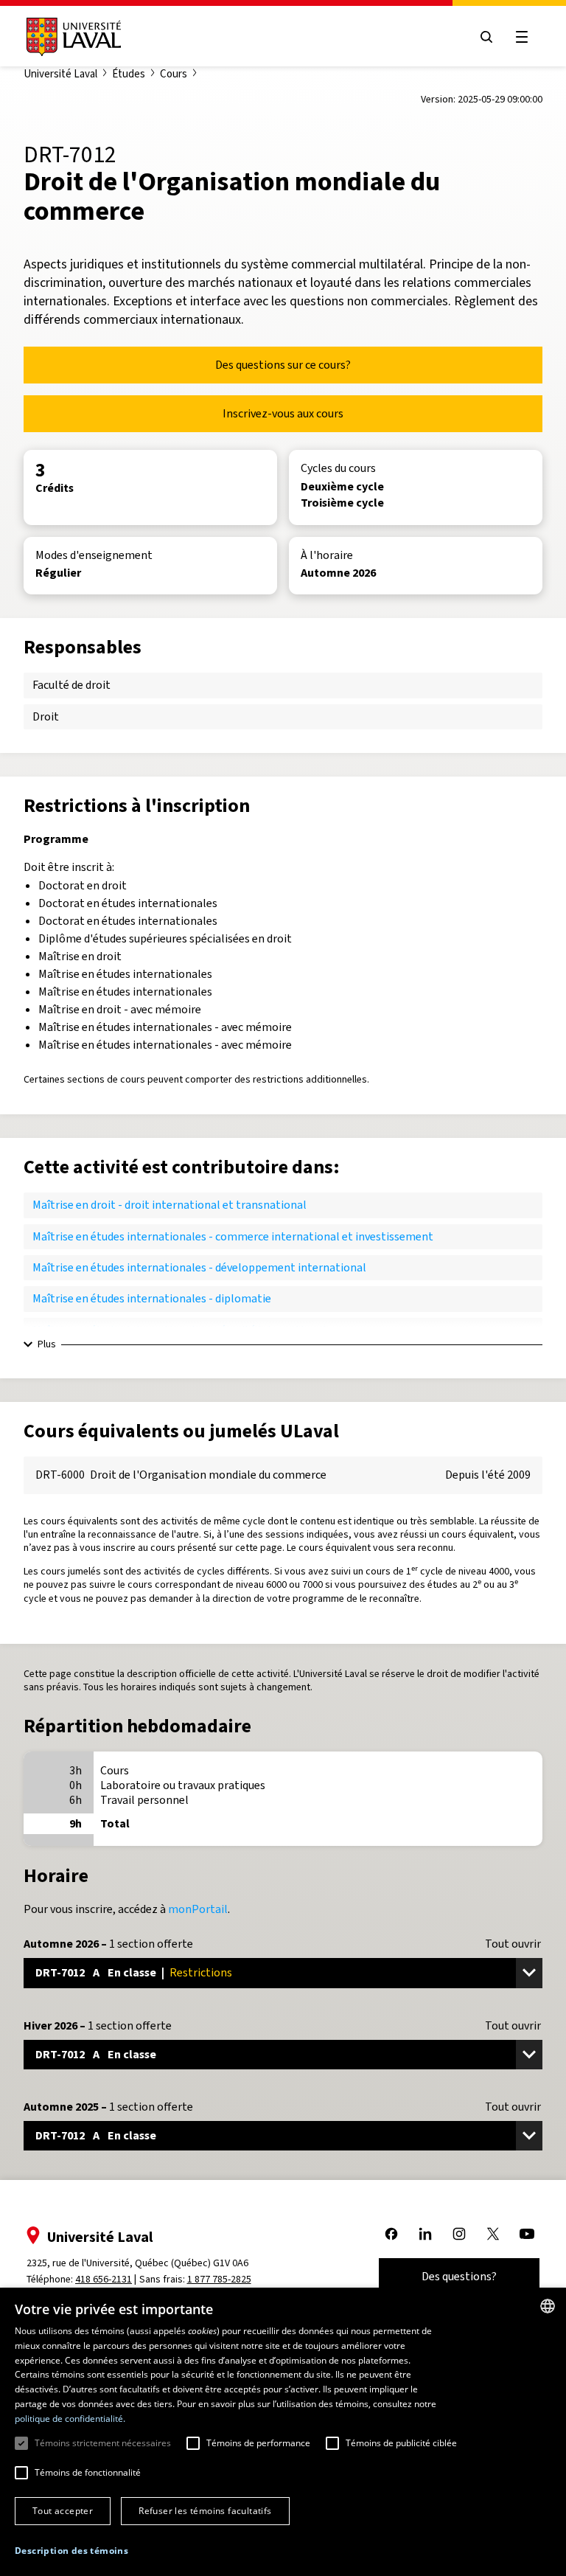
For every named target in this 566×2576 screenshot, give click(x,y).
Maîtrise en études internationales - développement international (199, 1267)
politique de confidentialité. (70, 2419)
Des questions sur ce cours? (283, 365)
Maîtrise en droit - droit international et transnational (170, 1205)
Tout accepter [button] (63, 2511)
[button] (71, 2551)
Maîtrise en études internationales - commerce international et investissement (233, 1236)
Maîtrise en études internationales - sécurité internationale (182, 1330)
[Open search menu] (486, 37)
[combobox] (548, 2306)
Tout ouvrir (513, 1944)
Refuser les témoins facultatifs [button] (205, 2511)
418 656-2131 (104, 2279)
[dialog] (283, 2432)
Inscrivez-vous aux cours (283, 413)
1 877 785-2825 (219, 2279)
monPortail (198, 1909)
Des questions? (459, 2276)
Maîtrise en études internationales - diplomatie (152, 1298)
